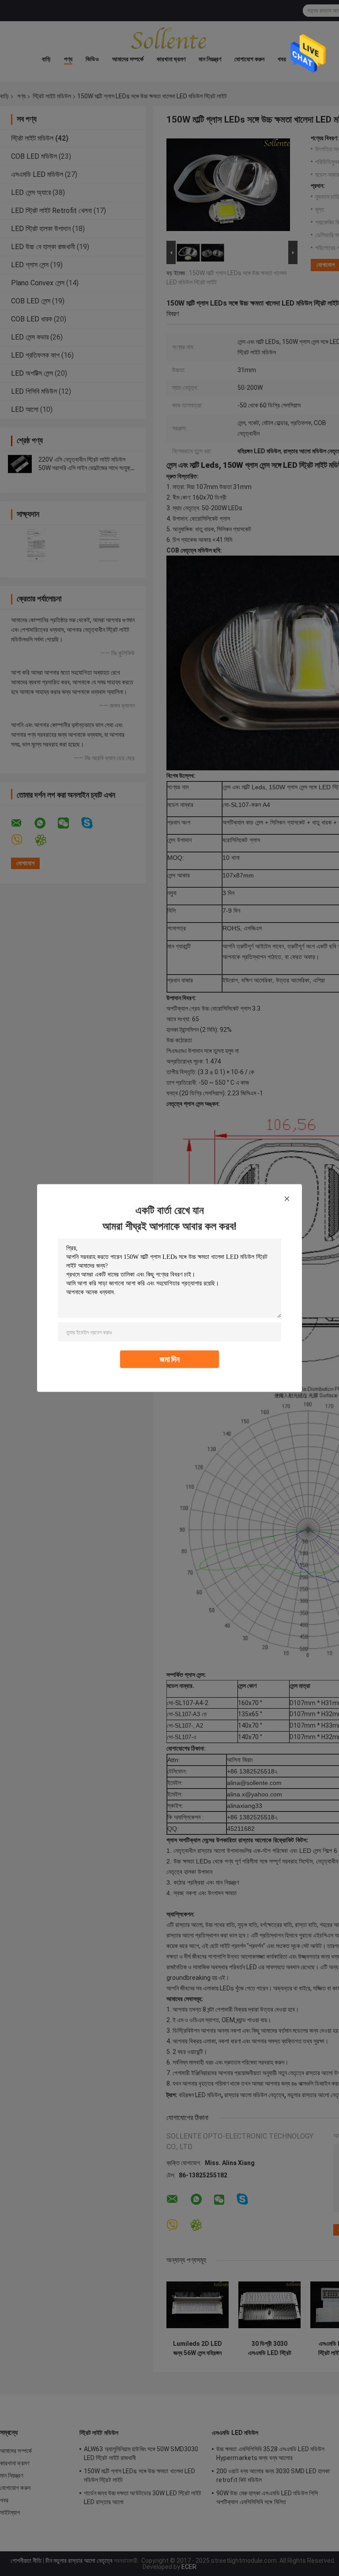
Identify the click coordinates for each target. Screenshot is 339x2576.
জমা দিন (170, 1359)
